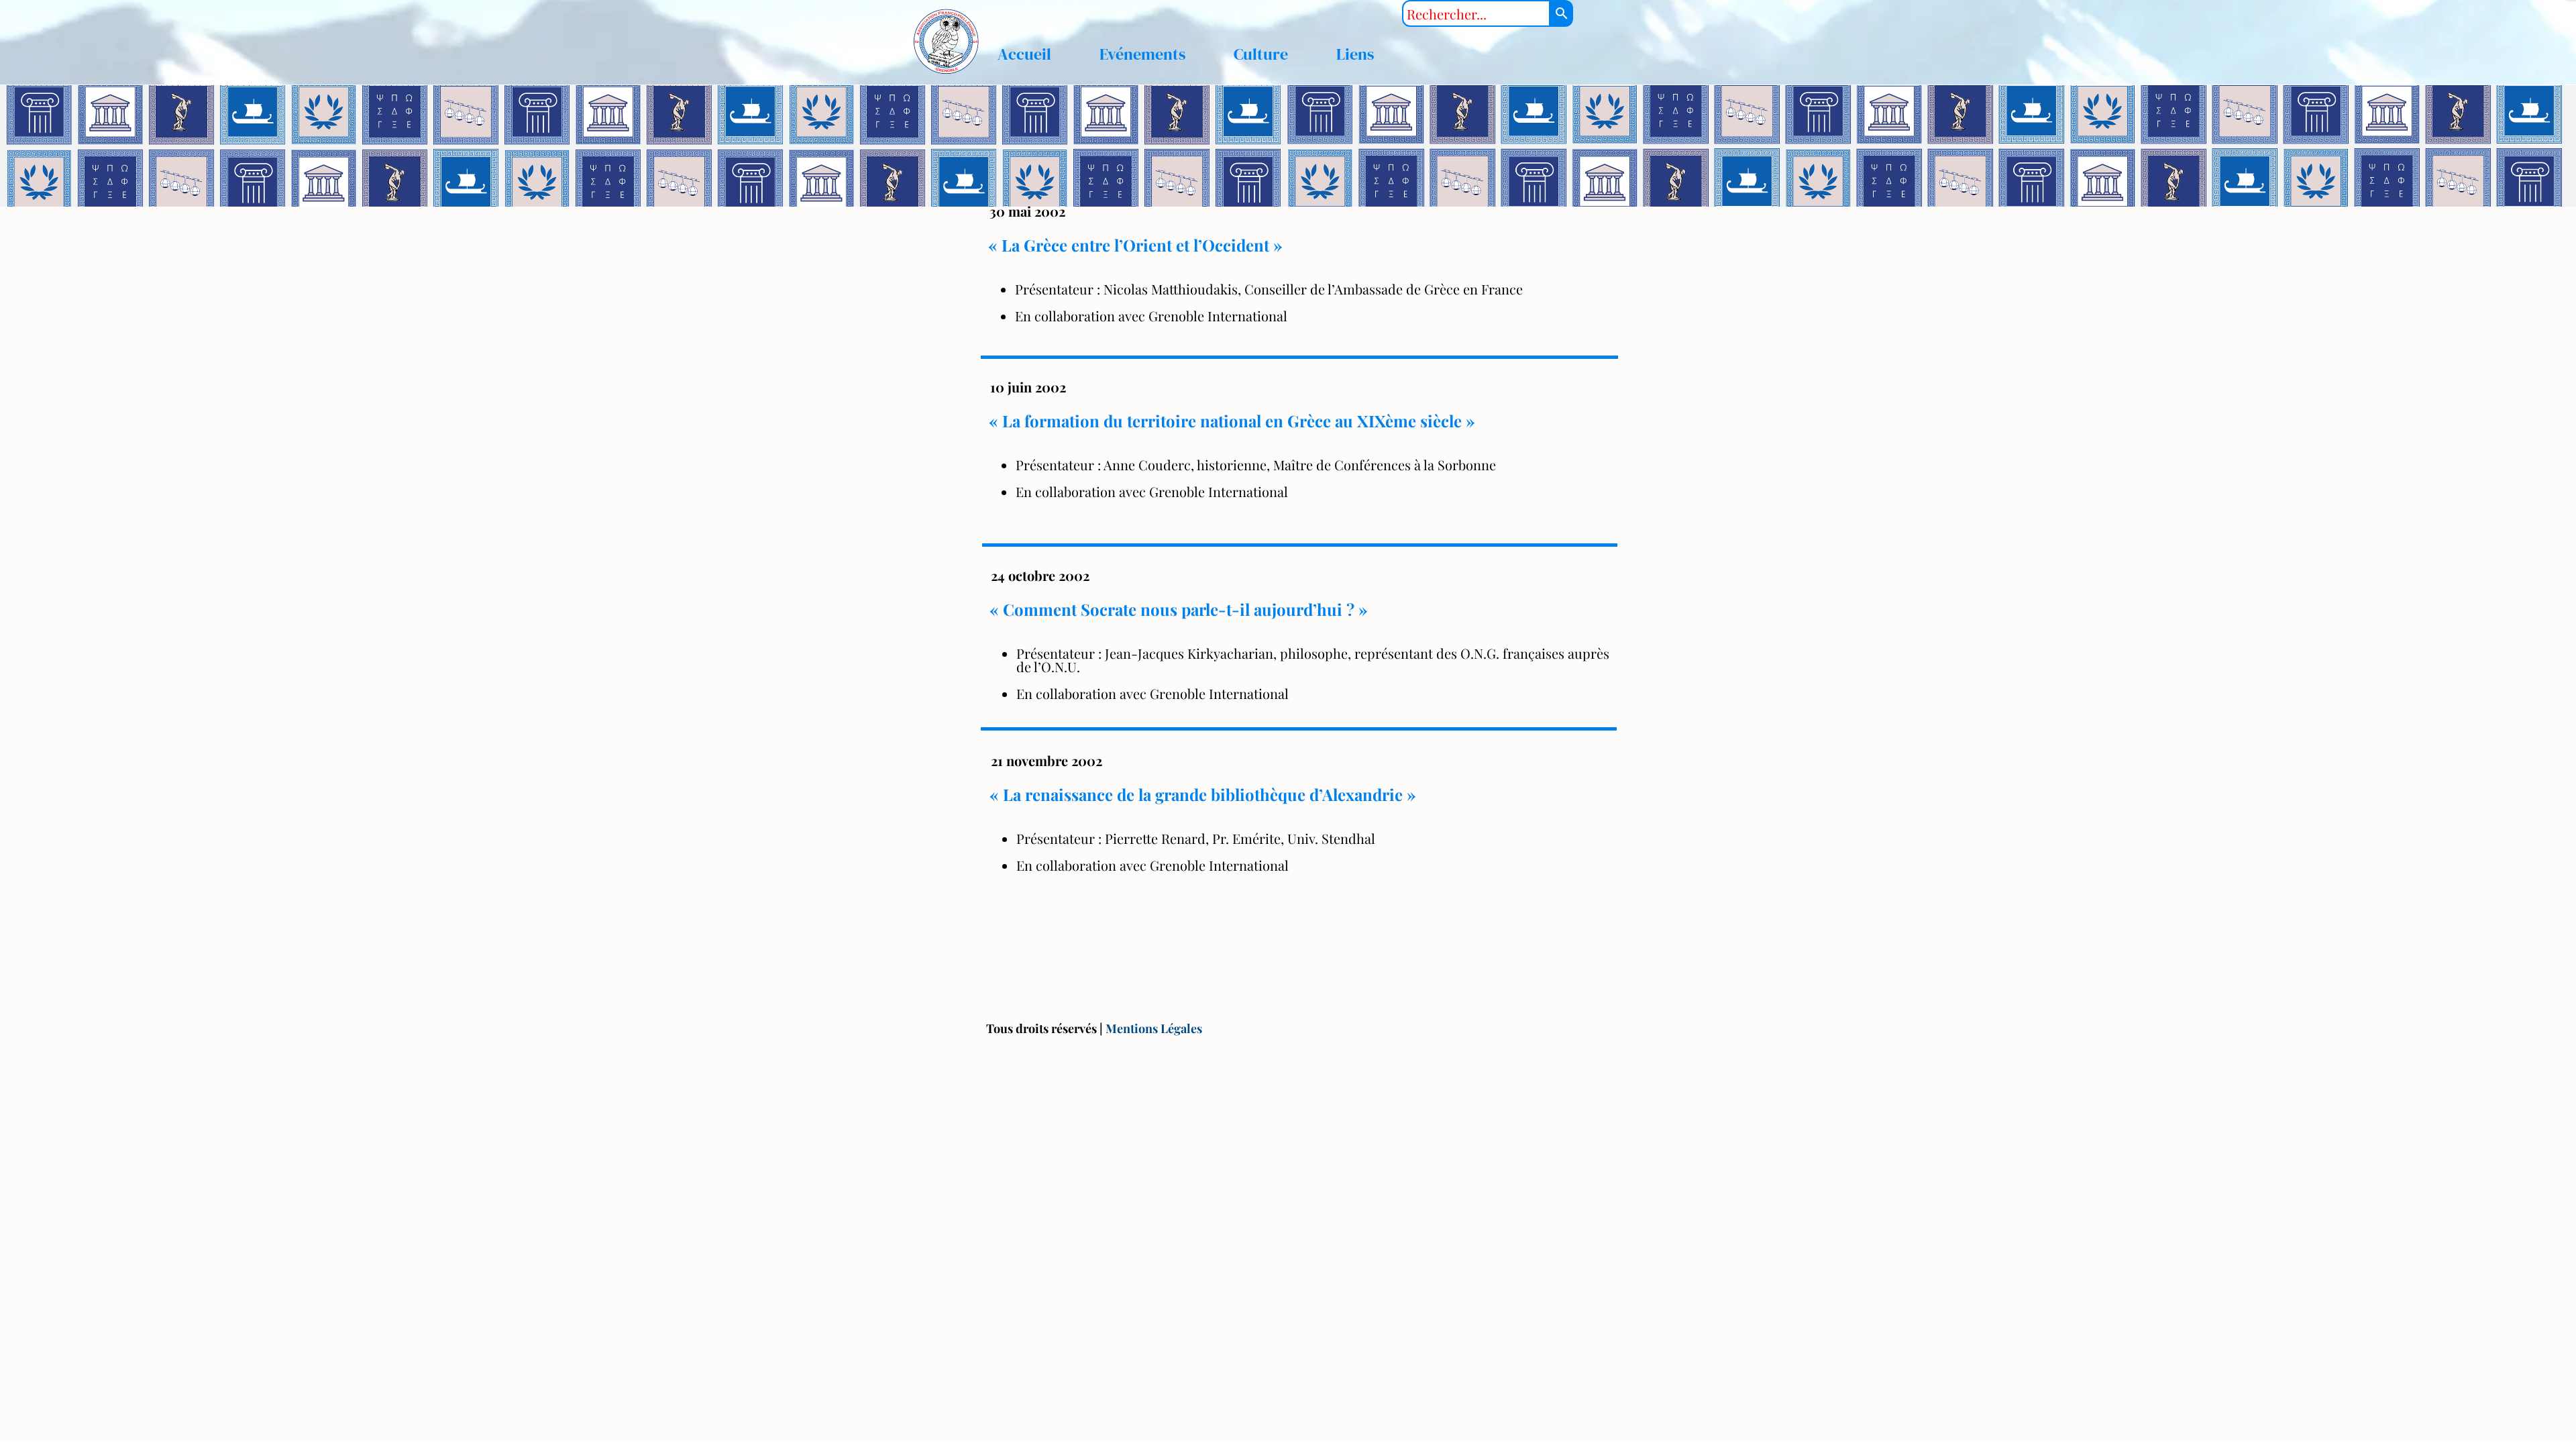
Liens (1355, 54)
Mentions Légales (1154, 1028)
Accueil (1024, 54)
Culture (1261, 54)
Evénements (1142, 54)
